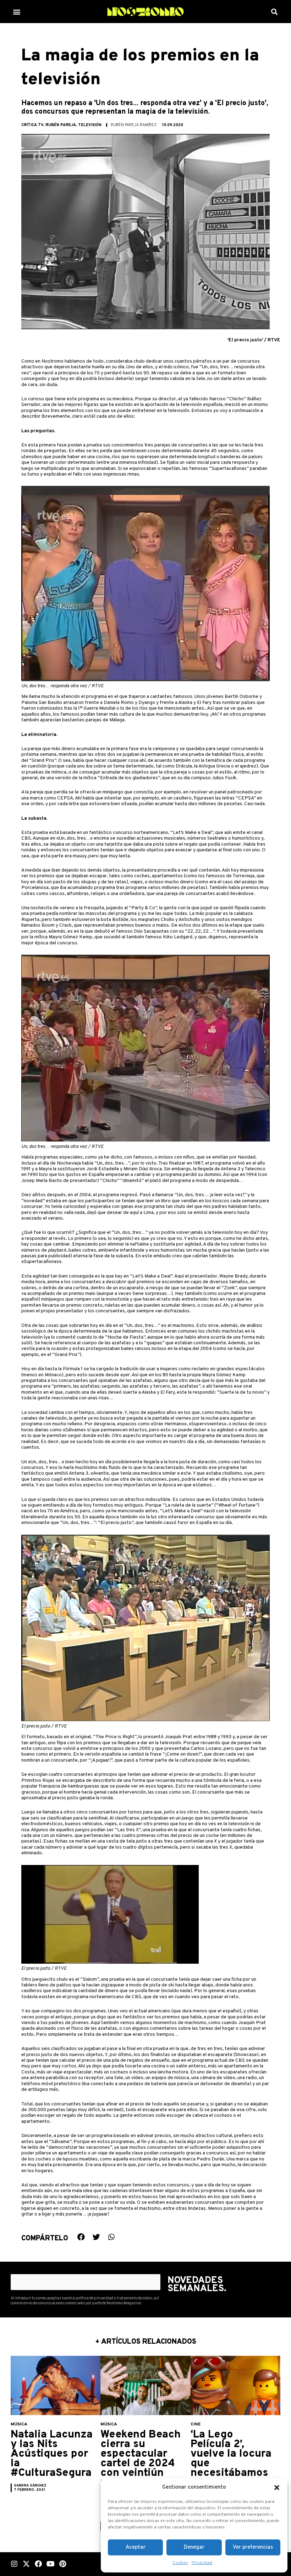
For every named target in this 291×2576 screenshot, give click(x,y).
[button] (277, 2488)
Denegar (194, 2547)
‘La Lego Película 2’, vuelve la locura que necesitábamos (231, 2454)
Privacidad (202, 2563)
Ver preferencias (253, 2547)
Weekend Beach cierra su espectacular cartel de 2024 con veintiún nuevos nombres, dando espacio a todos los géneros (141, 2473)
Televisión (90, 125)
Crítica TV (32, 125)
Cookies (180, 2563)
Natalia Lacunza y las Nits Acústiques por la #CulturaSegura (52, 2454)
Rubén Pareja (61, 125)
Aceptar (136, 2547)
